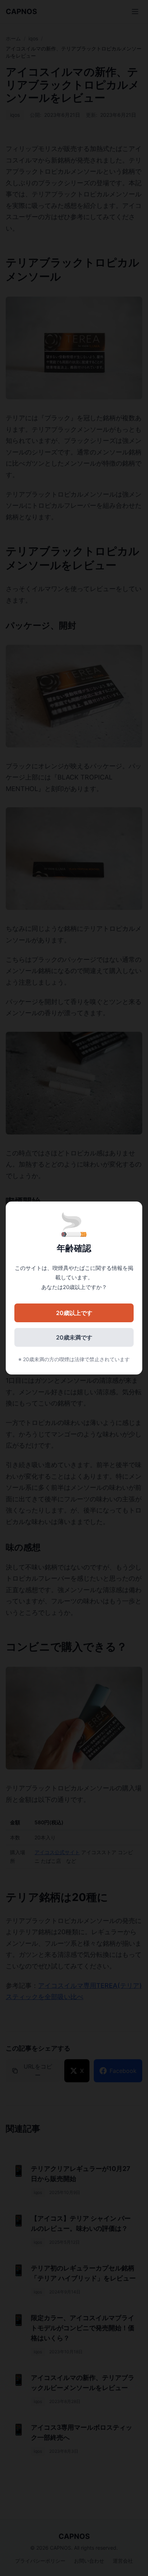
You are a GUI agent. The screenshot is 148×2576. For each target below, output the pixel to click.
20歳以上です (74, 1313)
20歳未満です (74, 1337)
